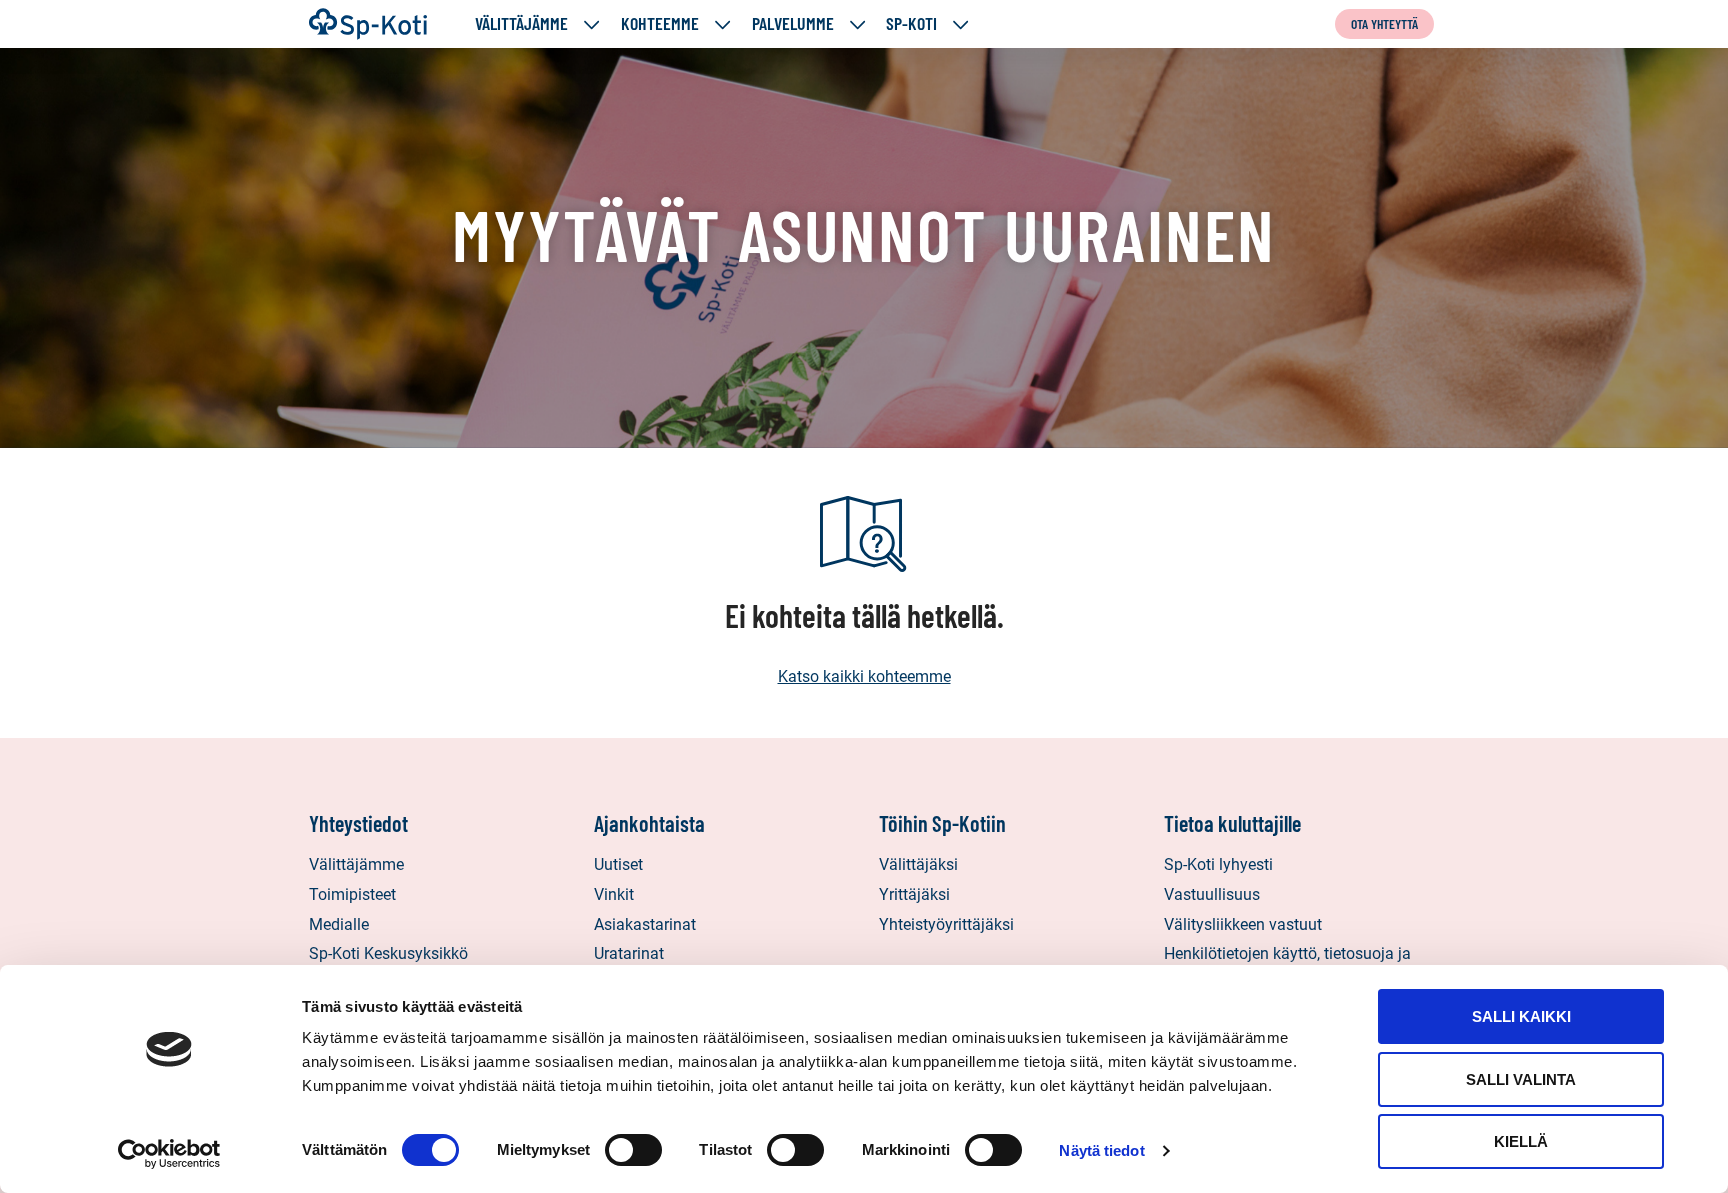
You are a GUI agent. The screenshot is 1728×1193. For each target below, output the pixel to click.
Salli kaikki (1521, 1016)
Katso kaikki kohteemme (864, 676)
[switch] (633, 1150)
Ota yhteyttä (1384, 23)
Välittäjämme (521, 23)
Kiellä (1521, 1141)
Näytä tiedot (1101, 1150)
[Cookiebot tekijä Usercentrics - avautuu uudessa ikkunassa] (169, 1154)
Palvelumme (793, 23)
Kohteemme (660, 23)
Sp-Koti (911, 23)
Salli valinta (1521, 1079)
